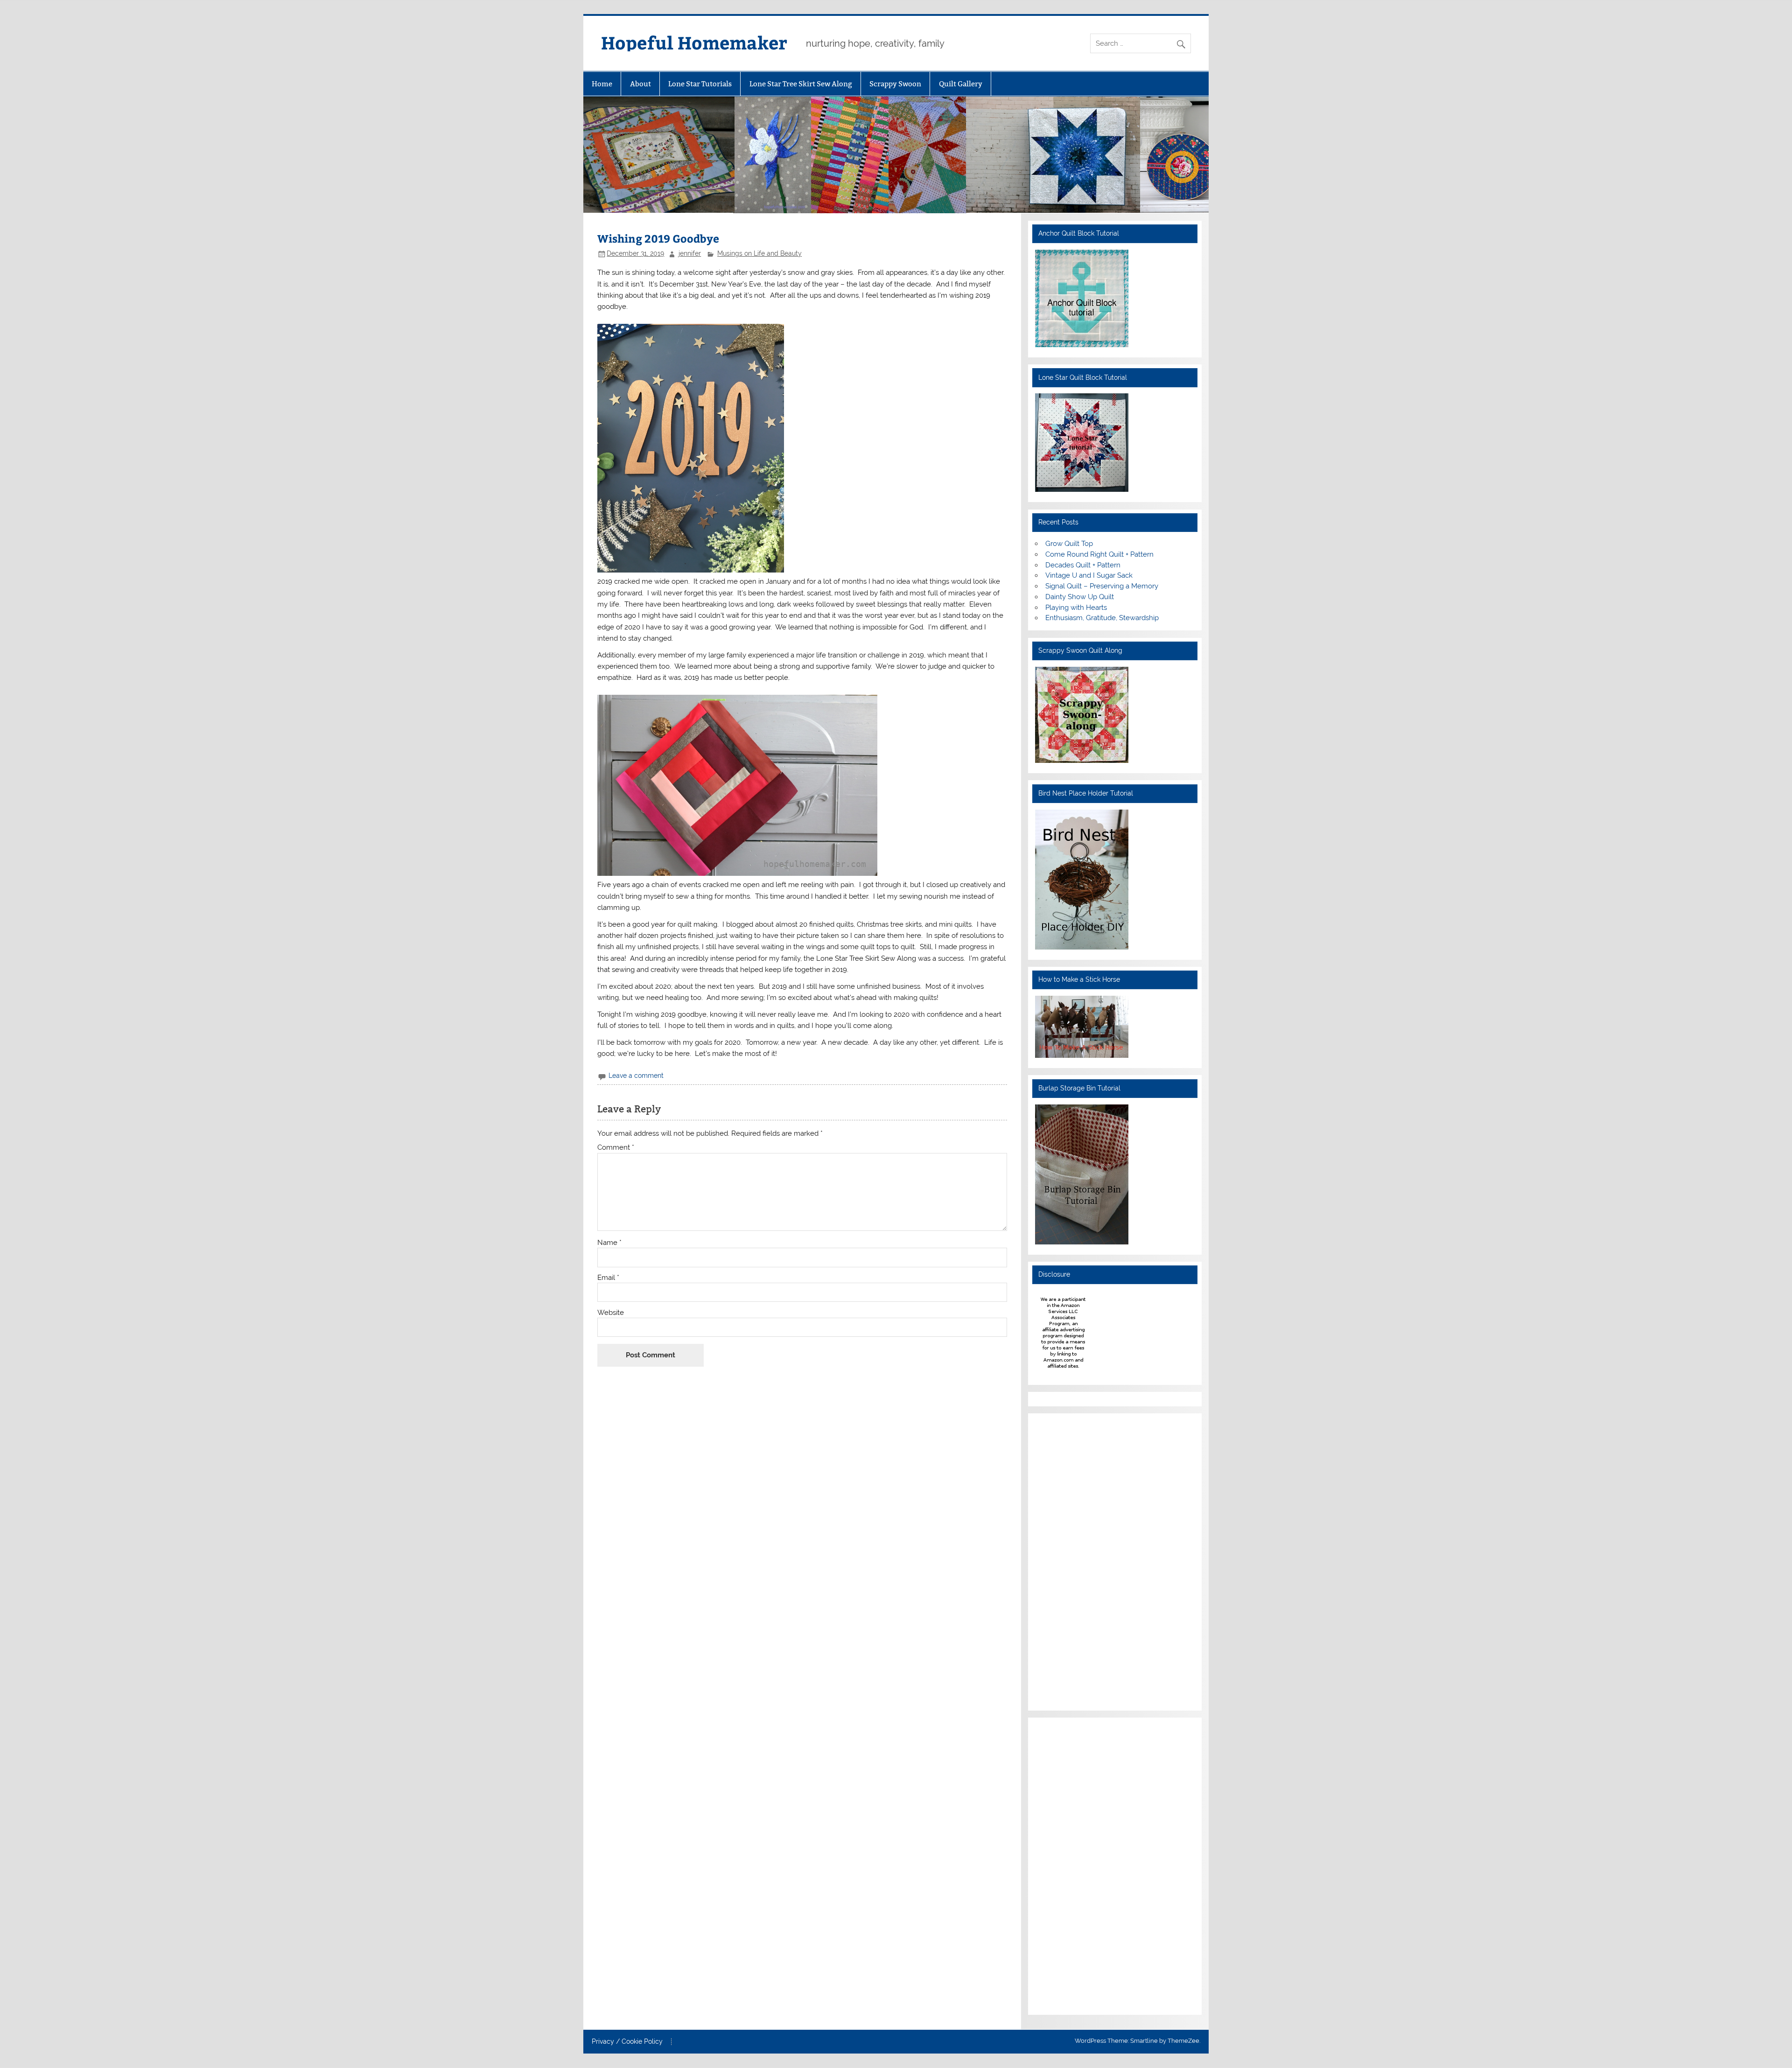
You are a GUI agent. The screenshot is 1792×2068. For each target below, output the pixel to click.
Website (611, 1313)
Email (608, 1278)
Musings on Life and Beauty (759, 253)
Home (602, 84)
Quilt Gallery (961, 84)
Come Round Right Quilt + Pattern (1099, 554)
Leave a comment (636, 1076)
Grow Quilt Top (1069, 544)
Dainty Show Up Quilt (1080, 597)
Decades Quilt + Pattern (1083, 565)
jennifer (690, 253)
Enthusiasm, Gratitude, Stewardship (1102, 618)
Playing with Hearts (1076, 608)
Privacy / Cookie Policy (627, 2042)
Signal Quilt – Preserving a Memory (1102, 586)
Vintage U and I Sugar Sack (1089, 575)
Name (609, 1243)
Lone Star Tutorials (700, 84)
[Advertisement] (1063, 1560)
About (640, 84)
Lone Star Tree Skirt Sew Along (801, 84)
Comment (616, 1148)
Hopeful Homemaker (694, 42)
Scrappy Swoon (895, 84)
